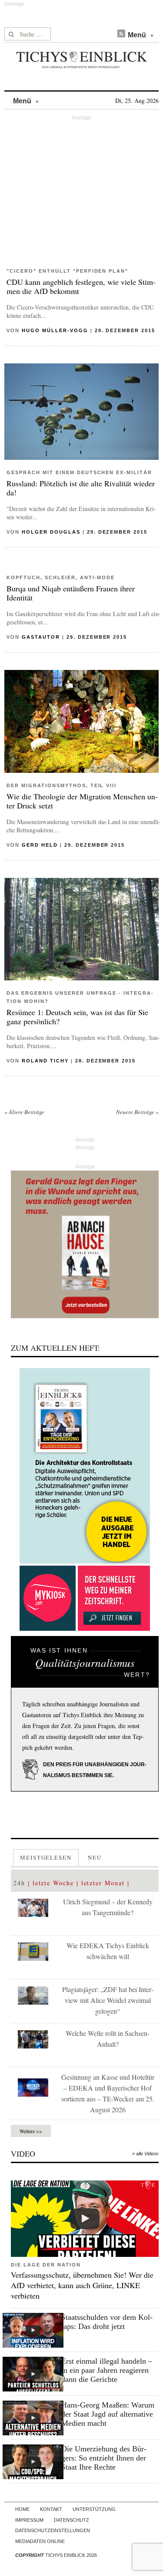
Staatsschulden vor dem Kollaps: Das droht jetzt (107, 2322)
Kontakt (51, 2509)
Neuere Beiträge (137, 1112)
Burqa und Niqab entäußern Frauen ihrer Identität (71, 593)
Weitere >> (31, 2131)
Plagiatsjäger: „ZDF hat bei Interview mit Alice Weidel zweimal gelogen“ (108, 2000)
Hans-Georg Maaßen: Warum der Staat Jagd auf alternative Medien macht (108, 2414)
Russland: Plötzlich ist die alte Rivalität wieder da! (81, 488)
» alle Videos (145, 2154)
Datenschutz (72, 2520)
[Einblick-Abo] (85, 1466)
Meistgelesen (46, 1857)
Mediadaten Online (40, 2541)
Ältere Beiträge (24, 1112)
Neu (95, 1857)
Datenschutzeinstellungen (53, 2530)
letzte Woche (53, 1883)
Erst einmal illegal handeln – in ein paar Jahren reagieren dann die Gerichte (107, 2370)
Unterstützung (94, 2509)
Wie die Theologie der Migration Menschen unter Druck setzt (82, 801)
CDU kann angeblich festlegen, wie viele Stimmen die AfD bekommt (81, 286)
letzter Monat (103, 1883)
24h (19, 1883)
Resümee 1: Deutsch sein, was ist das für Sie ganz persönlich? (77, 1017)
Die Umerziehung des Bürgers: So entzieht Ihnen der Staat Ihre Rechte (104, 2458)
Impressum (29, 2520)
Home (22, 2509)
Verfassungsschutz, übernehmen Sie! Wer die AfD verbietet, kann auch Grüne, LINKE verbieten (82, 2285)
